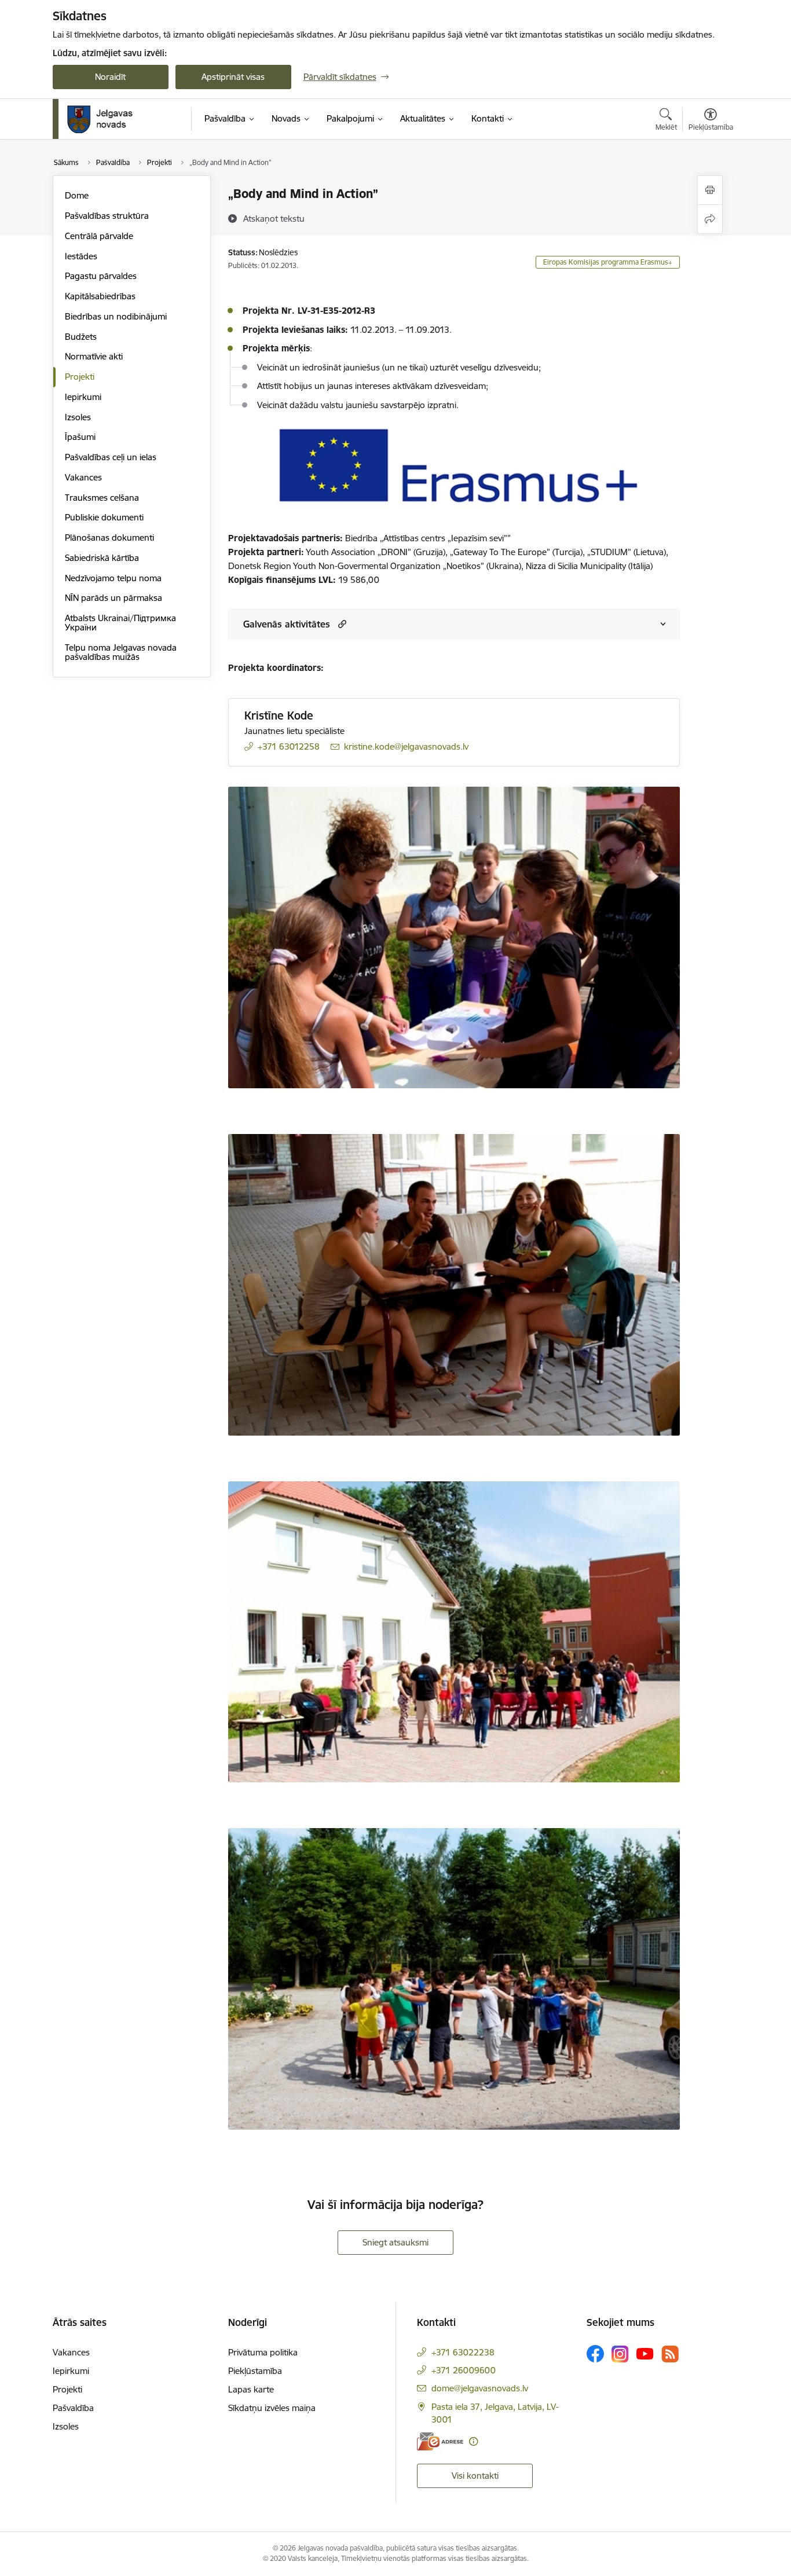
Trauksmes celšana (102, 498)
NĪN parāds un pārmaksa (113, 598)
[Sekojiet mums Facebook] (595, 2354)
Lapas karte (251, 2389)
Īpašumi (80, 437)
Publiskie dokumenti (104, 517)
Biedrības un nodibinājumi (116, 316)
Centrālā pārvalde (99, 236)
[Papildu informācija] (473, 2441)
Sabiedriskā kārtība (102, 558)
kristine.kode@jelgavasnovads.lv (406, 746)
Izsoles (78, 417)
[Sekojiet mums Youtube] (645, 2353)
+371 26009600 (464, 2370)
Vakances (83, 477)
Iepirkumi (83, 397)
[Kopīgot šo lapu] (710, 219)
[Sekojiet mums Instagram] (620, 2354)
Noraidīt (110, 77)
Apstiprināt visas (233, 77)
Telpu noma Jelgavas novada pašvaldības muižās (121, 652)
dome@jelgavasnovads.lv (480, 2388)
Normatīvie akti (94, 356)
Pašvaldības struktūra (107, 216)
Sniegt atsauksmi (395, 2242)
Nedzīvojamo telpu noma (113, 578)
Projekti (80, 377)
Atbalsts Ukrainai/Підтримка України (120, 623)
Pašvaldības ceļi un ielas (111, 457)
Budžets (81, 337)
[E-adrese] (440, 2441)
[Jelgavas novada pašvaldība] (107, 119)
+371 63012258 (289, 746)
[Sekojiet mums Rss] (670, 2354)
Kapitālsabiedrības (100, 296)
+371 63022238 (463, 2352)
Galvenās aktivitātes (287, 624)
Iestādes (81, 256)
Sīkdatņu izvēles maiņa (272, 2408)
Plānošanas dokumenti (109, 537)
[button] (341, 624)
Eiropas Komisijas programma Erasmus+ (608, 262)
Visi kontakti (475, 2476)
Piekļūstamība (255, 2371)
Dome (77, 195)
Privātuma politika (263, 2352)
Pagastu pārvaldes (101, 276)
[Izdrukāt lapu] (710, 190)
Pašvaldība (73, 2408)
